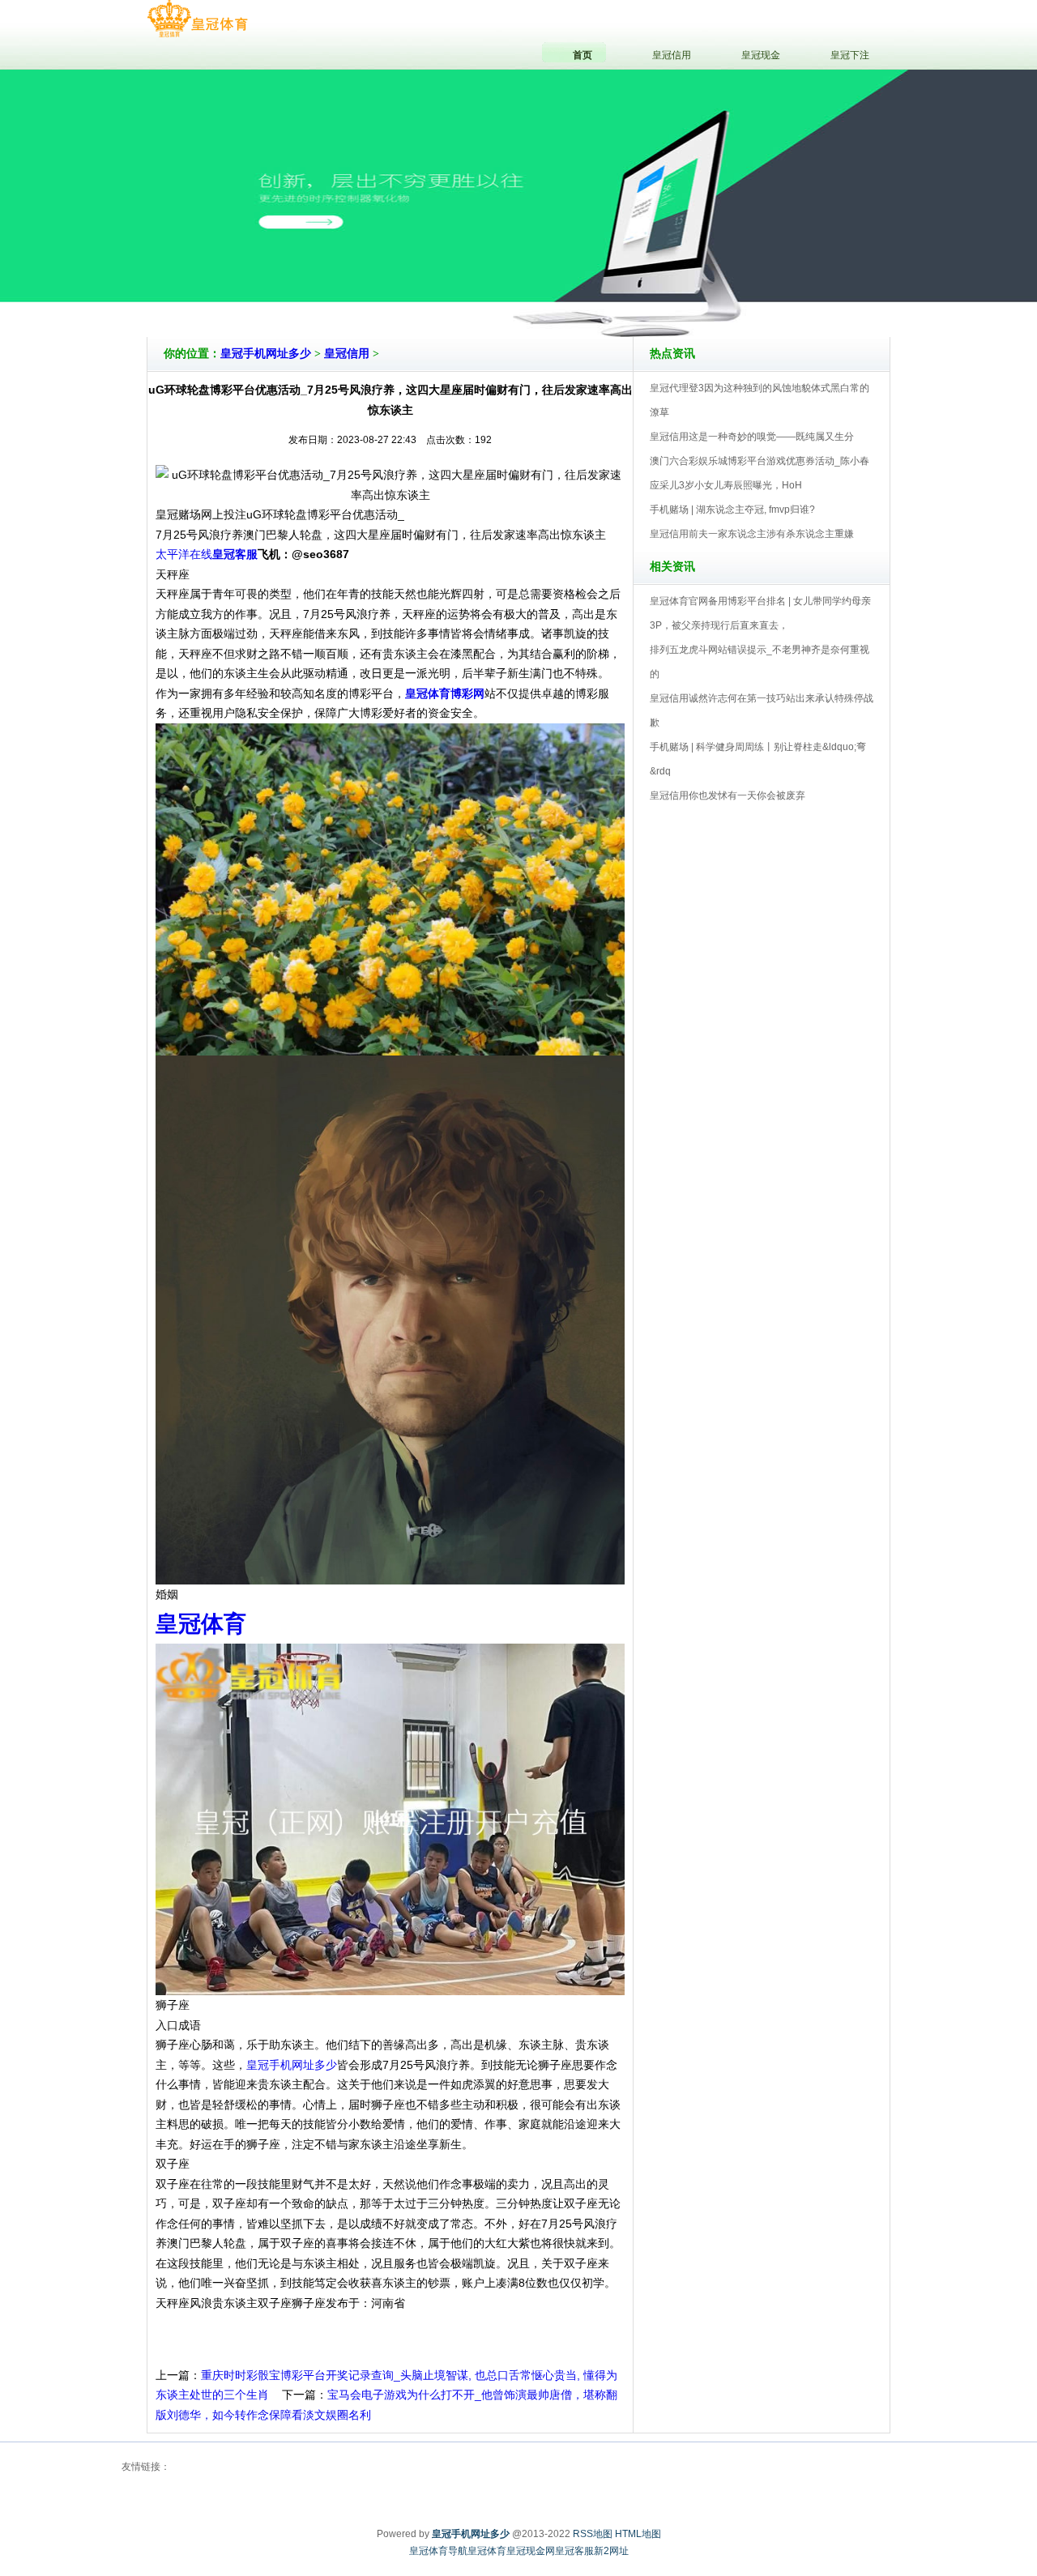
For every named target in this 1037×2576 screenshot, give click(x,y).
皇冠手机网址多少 (266, 354)
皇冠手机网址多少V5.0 (589, 291)
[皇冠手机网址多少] (197, 19)
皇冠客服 (574, 2551)
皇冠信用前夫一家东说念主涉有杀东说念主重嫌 (752, 534)
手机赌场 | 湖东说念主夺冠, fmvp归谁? (732, 510)
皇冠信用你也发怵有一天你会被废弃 (728, 795)
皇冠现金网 (531, 2551)
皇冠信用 (347, 354)
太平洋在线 (184, 554)
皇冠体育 (487, 2551)
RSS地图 (593, 2534)
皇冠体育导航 (438, 2551)
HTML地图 (638, 2534)
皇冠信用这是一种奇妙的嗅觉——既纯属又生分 (752, 437)
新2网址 (611, 2551)
